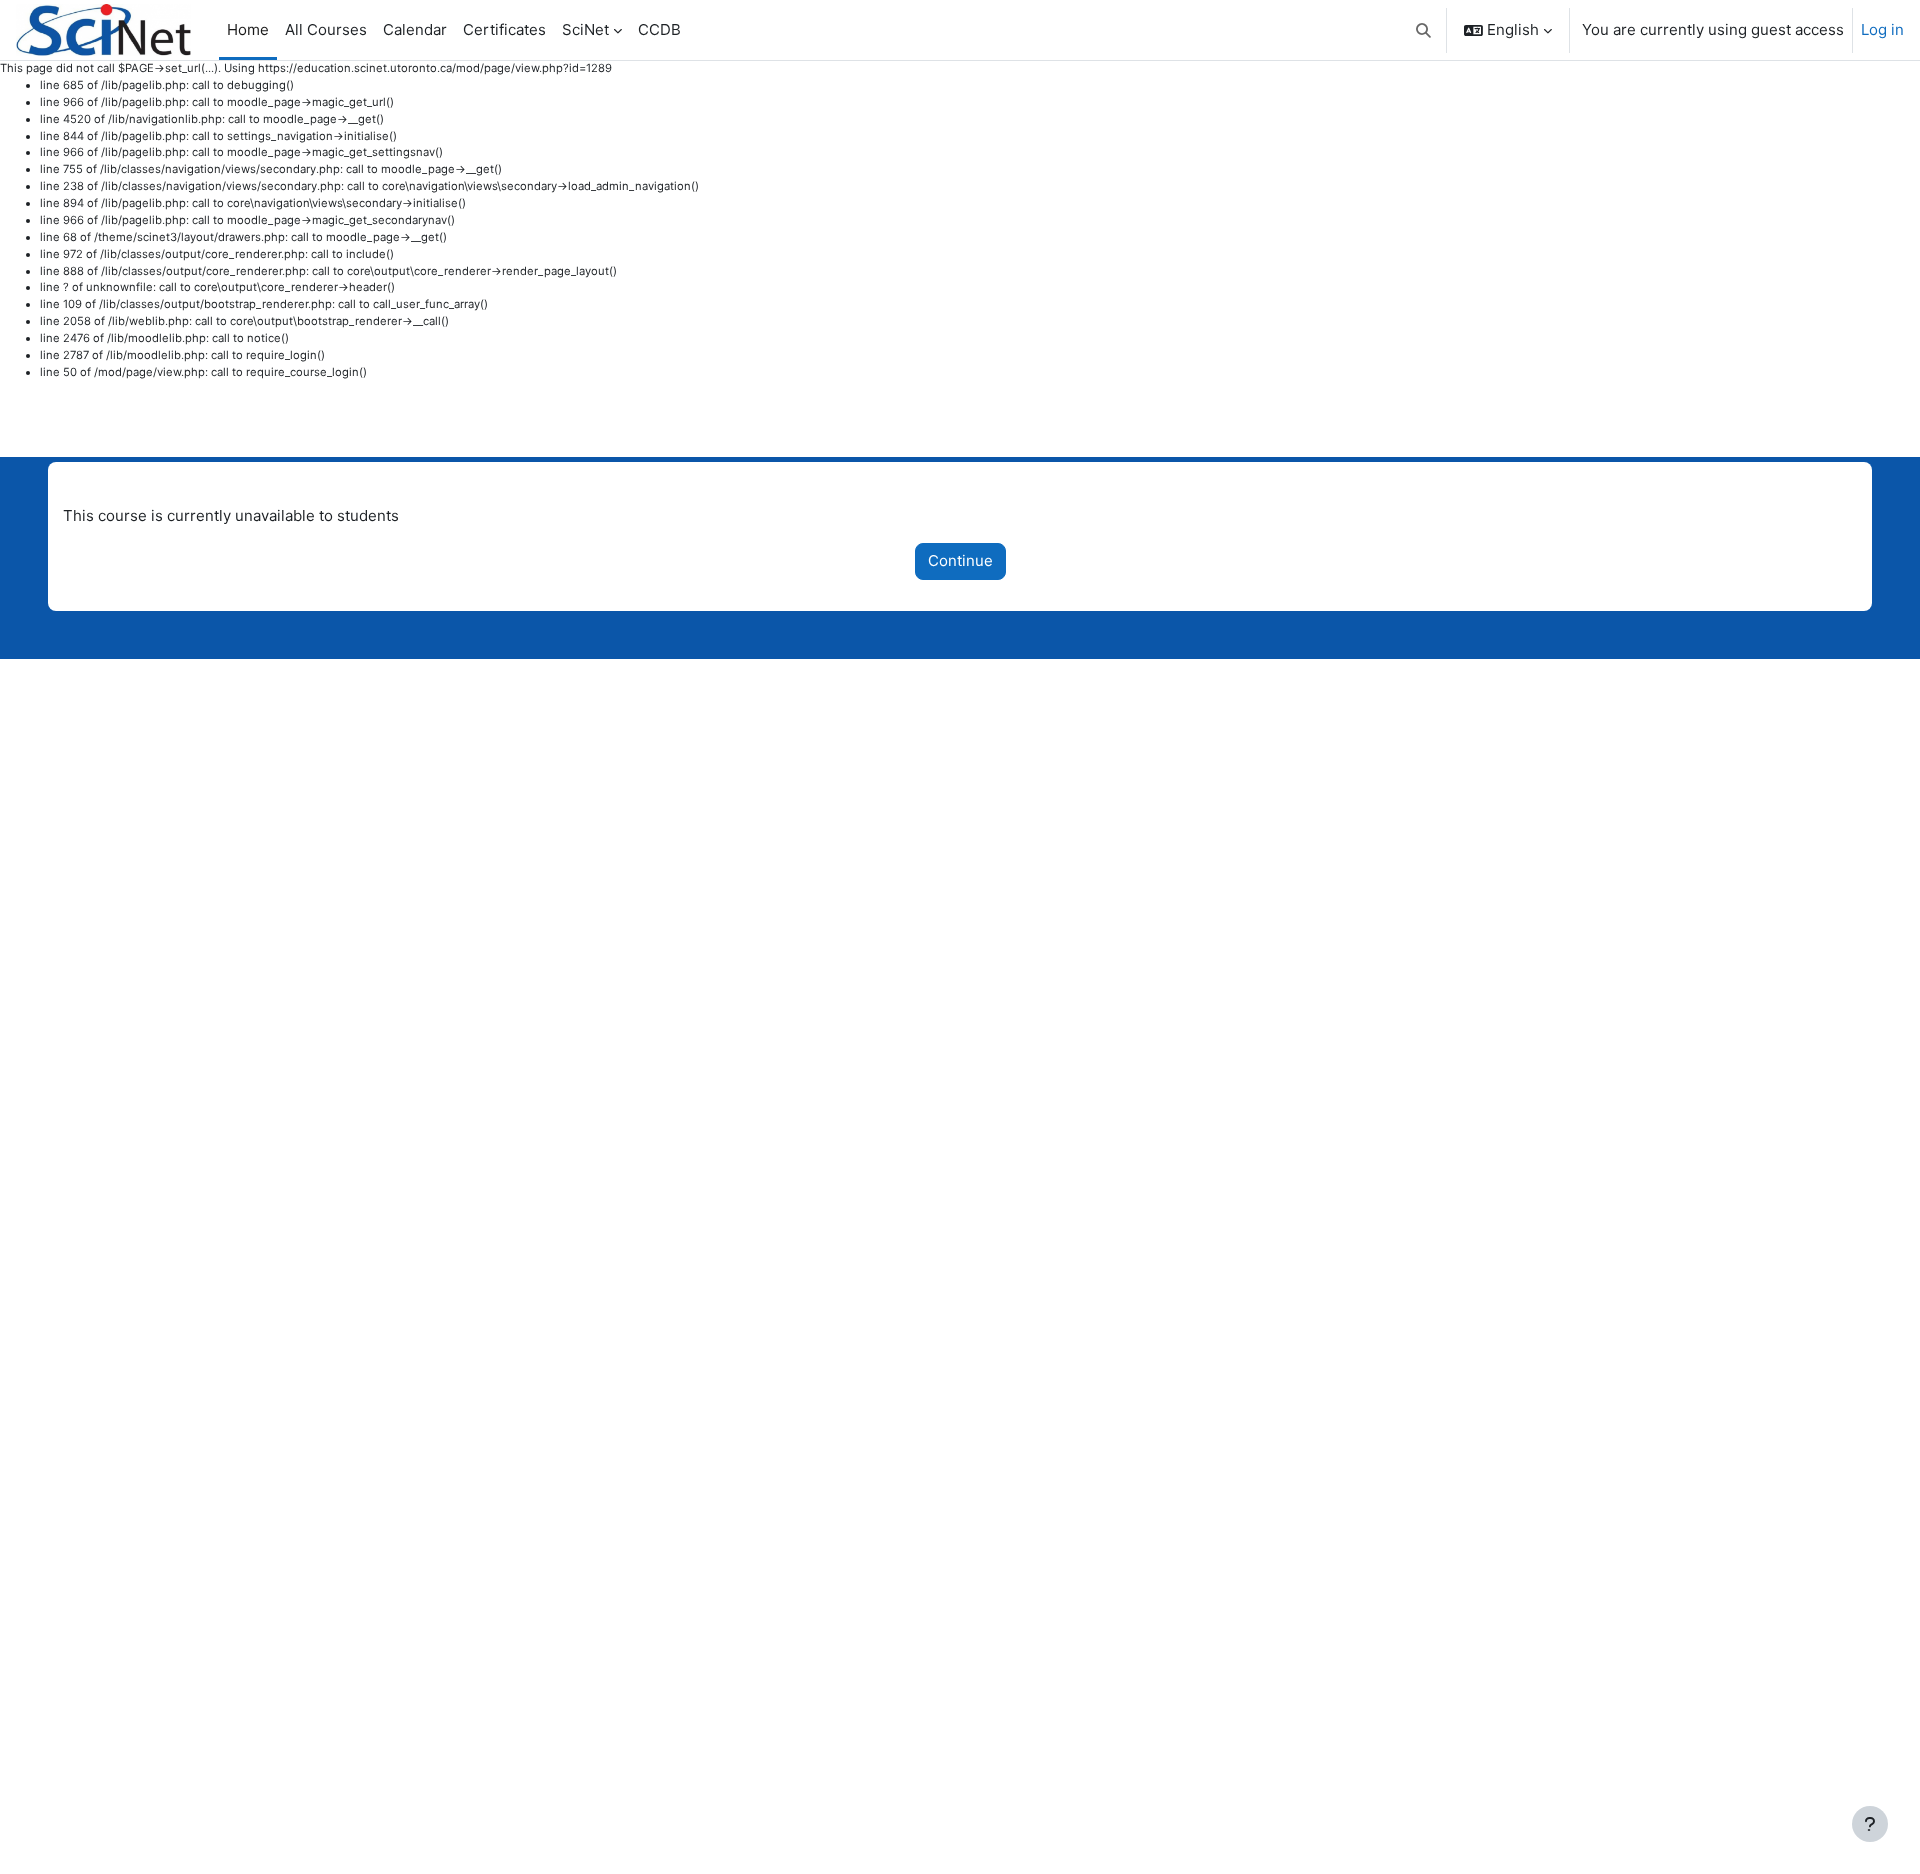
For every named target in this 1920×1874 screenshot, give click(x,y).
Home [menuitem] (248, 29)
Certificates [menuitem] (504, 29)
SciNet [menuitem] (585, 29)
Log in (1882, 29)
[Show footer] (1870, 1824)
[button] (1424, 30)
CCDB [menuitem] (659, 29)
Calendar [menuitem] (415, 29)
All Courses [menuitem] (326, 29)
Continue (960, 560)
